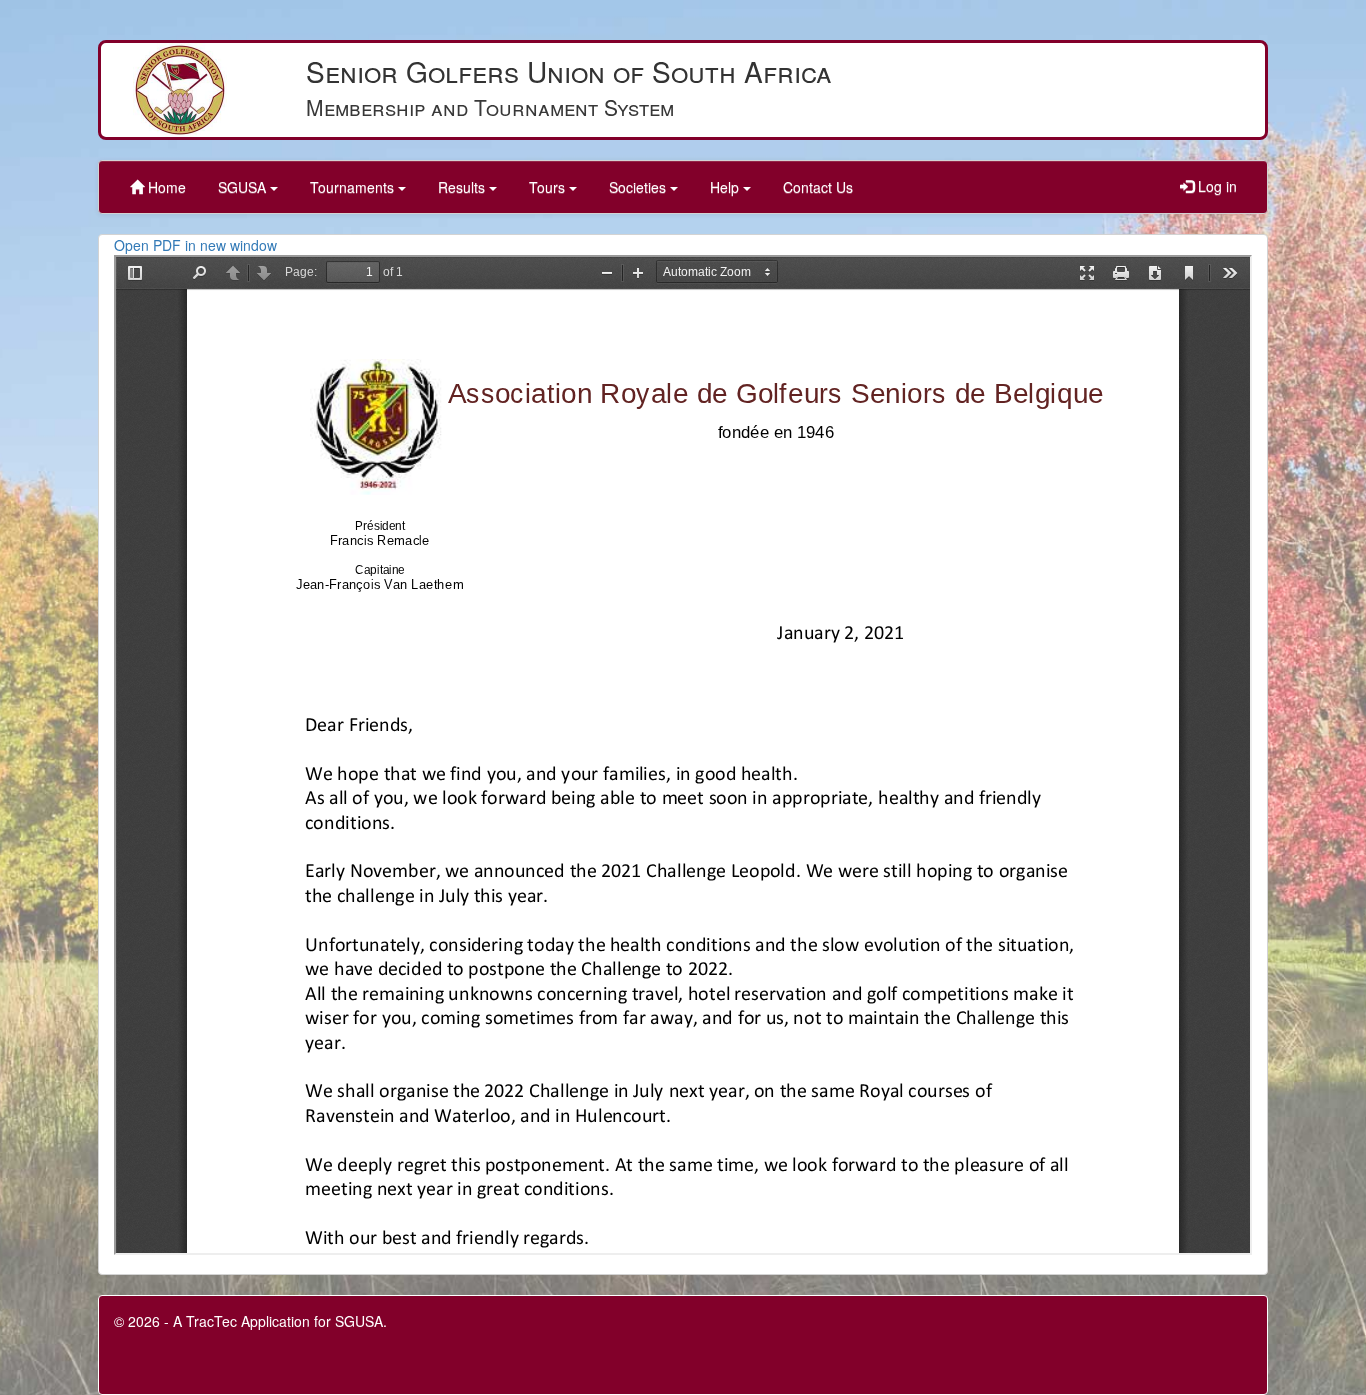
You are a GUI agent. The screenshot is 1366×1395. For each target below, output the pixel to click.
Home (165, 187)
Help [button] (726, 187)
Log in (1215, 186)
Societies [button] (639, 187)
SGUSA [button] (244, 187)
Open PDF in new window (195, 245)
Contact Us (818, 187)
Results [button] (463, 187)
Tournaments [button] (354, 187)
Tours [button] (549, 187)
